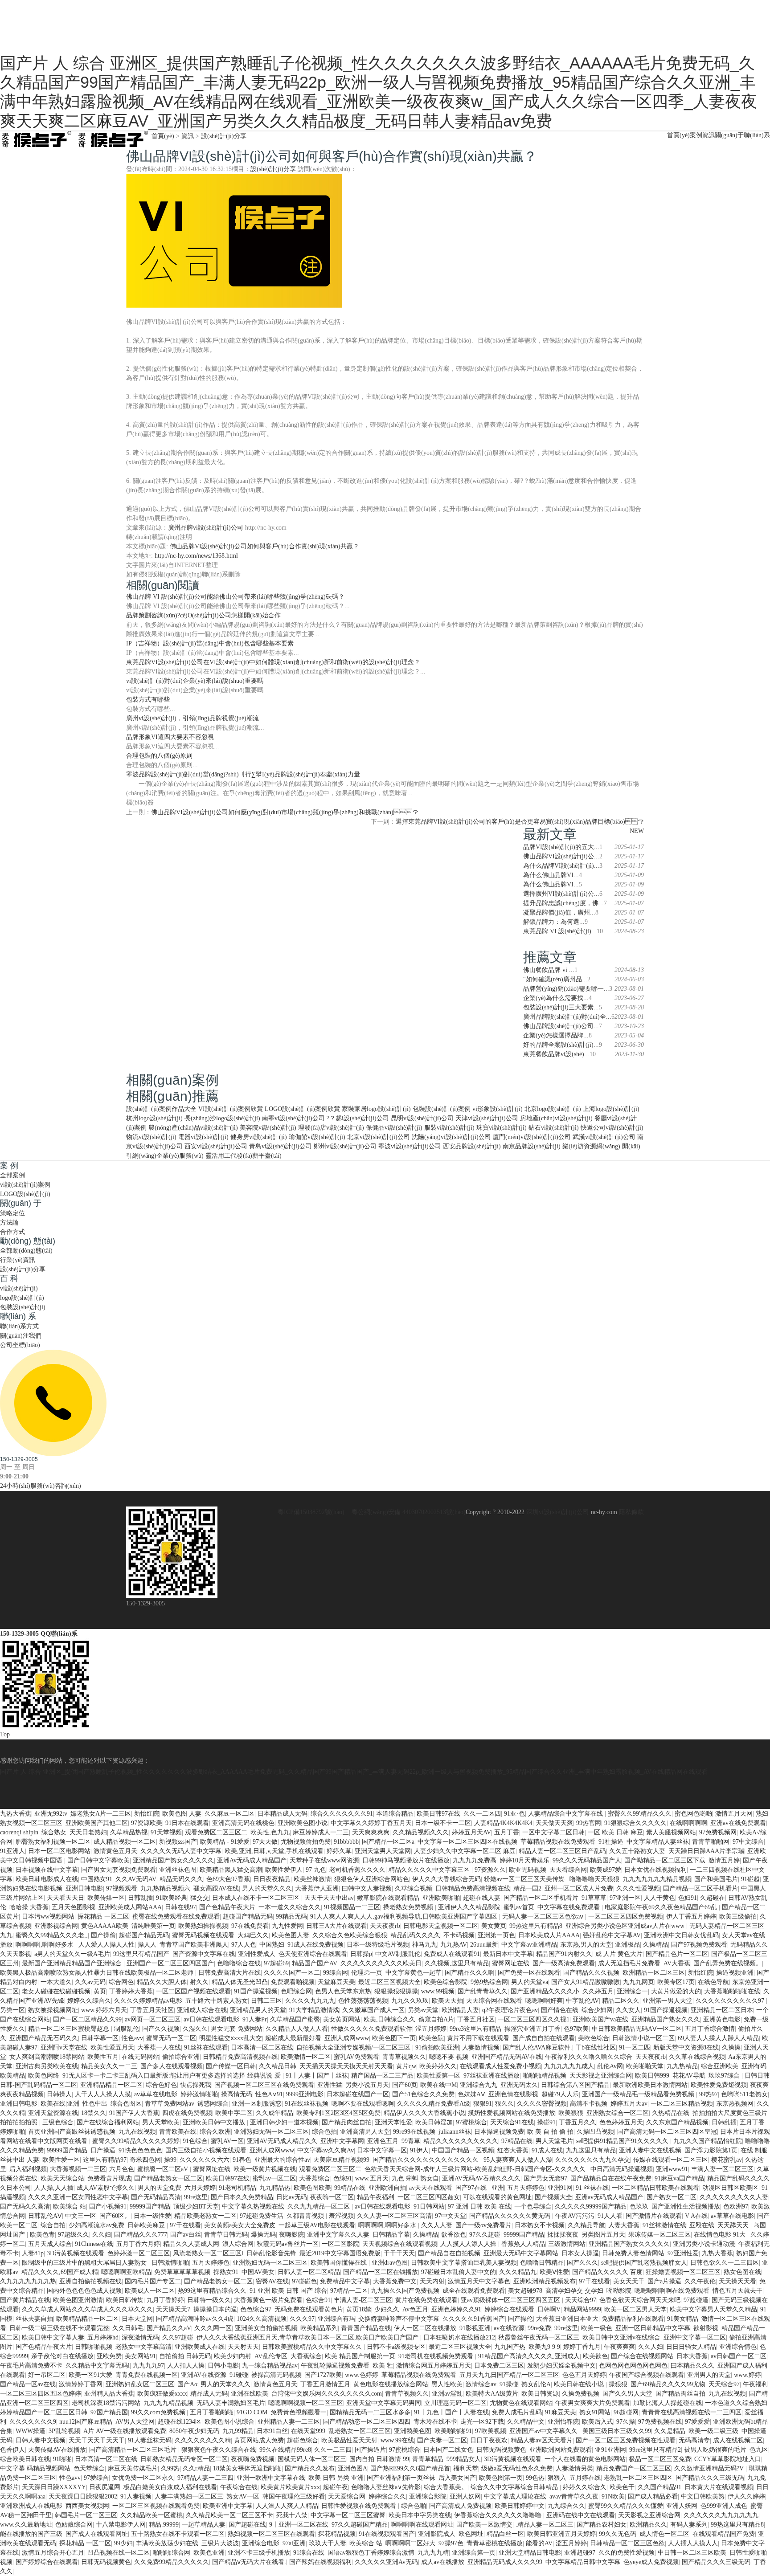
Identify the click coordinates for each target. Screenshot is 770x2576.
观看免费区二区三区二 (216, 1832)
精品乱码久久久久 (415, 1935)
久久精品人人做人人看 (297, 2029)
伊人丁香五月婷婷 (691, 1917)
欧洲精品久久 (648, 2525)
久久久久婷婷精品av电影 (148, 2001)
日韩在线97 (180, 1907)
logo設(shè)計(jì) (22, 1298)
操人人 (147, 1945)
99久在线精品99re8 (285, 2450)
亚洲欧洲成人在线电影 (31, 2506)
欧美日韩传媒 (125, 2300)
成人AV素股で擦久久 (106, 2188)
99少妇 (123, 2543)
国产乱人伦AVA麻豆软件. (537, 2047)
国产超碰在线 (247, 2525)
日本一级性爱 (152, 2216)
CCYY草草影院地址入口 (728, 2459)
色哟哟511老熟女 (744, 2094)
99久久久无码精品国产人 (587, 1860)
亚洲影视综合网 (56, 1926)
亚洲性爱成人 (257, 1954)
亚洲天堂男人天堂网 (383, 1851)
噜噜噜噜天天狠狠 (594, 1879)
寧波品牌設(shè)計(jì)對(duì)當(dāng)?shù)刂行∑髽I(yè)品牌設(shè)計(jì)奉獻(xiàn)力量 (243, 774)
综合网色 (121, 1982)
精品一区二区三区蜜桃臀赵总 (70, 2029)
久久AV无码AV (136, 1879)
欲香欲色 (454, 2235)
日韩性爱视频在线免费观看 (360, 2506)
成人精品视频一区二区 (125, 1842)
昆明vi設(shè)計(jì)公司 (422, 1118)
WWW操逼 (31, 2431)
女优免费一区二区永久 (143, 2478)
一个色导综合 (533, 2207)
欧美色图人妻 (291, 1935)
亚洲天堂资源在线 (53, 2113)
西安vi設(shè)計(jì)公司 (216, 1146)
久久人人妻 (437, 2225)
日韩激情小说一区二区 (643, 2038)
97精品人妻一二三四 (205, 2478)
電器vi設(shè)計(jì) (203, 1137)
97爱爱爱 (697, 2422)
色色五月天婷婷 (584, 2375)
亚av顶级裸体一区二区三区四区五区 (511, 2300)
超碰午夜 (336, 2487)
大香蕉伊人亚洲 (317, 1888)
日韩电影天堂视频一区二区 (441, 1926)
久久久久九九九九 (310, 2001)
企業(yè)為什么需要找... (556, 998)
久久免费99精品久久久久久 (172, 2562)
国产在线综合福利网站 (108, 2122)
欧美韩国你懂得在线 (340, 2263)
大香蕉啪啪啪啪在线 (732, 1991)
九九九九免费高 (475, 1860)
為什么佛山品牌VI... (551, 875)
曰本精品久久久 (692, 2366)
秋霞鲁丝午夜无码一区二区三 (539, 2337)
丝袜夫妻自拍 (34, 2319)
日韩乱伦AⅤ (45, 2216)
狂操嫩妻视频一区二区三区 (683, 2272)
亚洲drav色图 (390, 2263)
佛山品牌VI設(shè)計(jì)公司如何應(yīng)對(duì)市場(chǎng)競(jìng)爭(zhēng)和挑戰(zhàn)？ (285, 812)
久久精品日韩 (278, 2066)
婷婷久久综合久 (89, 2001)
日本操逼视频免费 (499, 2132)
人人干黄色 (659, 1898)
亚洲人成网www (347, 2038)
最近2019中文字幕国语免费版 (340, 2253)
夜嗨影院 (291, 2235)
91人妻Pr (255, 2019)
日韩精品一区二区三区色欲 (627, 2543)
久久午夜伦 (700, 2281)
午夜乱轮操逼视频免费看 (335, 2366)
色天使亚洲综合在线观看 (313, 1954)
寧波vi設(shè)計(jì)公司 (410, 1146)
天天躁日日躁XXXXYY (54, 2487)
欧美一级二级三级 (713, 2431)
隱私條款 (631, 1512)
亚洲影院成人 (437, 2534)
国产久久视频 (161, 2029)
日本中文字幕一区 (382, 2150)
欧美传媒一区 (106, 1898)
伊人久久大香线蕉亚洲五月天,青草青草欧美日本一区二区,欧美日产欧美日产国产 (308, 2337)
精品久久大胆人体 (162, 1982)
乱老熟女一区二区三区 (360, 2431)
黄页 (100, 1991)
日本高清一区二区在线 (262, 2047)
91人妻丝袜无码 (150, 2440)
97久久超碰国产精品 (360, 2525)
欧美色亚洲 (209, 2553)
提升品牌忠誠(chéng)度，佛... (563, 903)
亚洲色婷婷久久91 (456, 2309)
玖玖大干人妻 (328, 2543)
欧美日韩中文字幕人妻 (53, 2337)
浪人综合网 (238, 2244)
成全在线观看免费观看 (474, 2291)
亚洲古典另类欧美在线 (47, 2066)
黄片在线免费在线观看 (426, 2300)
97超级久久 (74, 2235)
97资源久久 (490, 1870)
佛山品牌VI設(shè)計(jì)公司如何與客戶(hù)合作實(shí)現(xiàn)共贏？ (264, 546)
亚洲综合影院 (428, 2496)
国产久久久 (582, 2263)
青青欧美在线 (178, 2132)
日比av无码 (292, 2197)
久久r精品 (196, 2468)
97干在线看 (185, 2225)
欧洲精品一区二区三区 (654, 1973)
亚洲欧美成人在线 (200, 2347)
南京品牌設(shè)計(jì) (532, 1146)
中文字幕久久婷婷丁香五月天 (371, 1823)
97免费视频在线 (660, 2422)
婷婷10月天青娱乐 (524, 1860)
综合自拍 (53, 2225)
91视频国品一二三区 (352, 1907)
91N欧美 (613, 2496)
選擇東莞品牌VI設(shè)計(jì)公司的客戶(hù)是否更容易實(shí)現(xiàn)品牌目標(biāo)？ (520, 822)
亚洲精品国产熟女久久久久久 (173, 1860)
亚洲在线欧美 (250, 2394)
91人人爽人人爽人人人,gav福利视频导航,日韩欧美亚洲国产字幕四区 (405, 1917)
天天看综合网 (568, 1870)
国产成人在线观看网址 (97, 2534)
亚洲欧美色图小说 (303, 1823)
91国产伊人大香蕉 (134, 2113)
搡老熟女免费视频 (409, 1907)
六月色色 (122, 2169)
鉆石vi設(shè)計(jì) (554, 1128)
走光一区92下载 (482, 2422)
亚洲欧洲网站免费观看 (561, 2450)
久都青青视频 (306, 2216)
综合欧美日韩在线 (25, 2459)
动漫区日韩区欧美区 (730, 2188)
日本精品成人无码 (283, 1814)
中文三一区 (81, 2216)
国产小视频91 (108, 2207)
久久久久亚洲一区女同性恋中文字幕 (78, 2197)
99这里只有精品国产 (141, 1954)
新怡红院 (147, 1814)
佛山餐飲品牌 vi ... (549, 970)
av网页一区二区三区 (153, 2019)
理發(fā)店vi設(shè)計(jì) (331, 1128)
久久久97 (302, 2319)
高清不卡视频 (589, 2104)
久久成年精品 (274, 2113)
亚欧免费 (109, 2356)
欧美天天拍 (447, 2001)
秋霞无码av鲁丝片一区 (288, 2244)
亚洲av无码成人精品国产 (609, 2197)
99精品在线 (350, 2188)
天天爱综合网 (347, 2496)
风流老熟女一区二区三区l (208, 2253)
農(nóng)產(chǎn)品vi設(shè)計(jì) (193, 1128)
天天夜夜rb (385, 1926)
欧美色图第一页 (501, 2478)
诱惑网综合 (213, 2104)
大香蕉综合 (315, 2178)
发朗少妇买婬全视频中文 (561, 2366)
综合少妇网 (597, 2010)
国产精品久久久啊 (470, 1973)
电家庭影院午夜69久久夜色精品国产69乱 (662, 1907)
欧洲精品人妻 (460, 2010)
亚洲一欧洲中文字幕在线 (271, 2478)
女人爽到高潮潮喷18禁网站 (47, 2057)
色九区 (759, 2450)
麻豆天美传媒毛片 (133, 2468)
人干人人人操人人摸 (103, 2094)
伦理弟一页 (367, 1973)
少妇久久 (387, 2309)
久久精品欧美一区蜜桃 (152, 2515)
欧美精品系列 (319, 2328)
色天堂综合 (89, 2468)
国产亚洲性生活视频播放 (686, 2207)
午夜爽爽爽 (619, 2347)
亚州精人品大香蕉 (109, 2394)
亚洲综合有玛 (336, 2319)
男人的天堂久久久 (267, 1888)
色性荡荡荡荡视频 (363, 2001)
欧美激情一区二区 (306, 2057)
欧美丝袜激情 (312, 1879)
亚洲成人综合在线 (202, 2010)
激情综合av (481, 2384)
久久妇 (102, 2235)
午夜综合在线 (239, 2487)
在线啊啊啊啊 (688, 1823)
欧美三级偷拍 (738, 1917)
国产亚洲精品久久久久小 (545, 1991)
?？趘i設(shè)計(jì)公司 (358, 1118)
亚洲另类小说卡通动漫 (704, 2244)
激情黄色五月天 (115, 1851)
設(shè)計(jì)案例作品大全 (161, 1109)
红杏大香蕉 (513, 2150)
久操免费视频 (581, 2394)
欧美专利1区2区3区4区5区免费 (338, 2113)
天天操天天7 (173, 2309)
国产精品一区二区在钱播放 (381, 2272)
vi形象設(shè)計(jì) (498, 1109)
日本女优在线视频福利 (655, 1870)
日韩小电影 (223, 2366)
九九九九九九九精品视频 (657, 1879)
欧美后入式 (598, 2422)
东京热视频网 (735, 2104)
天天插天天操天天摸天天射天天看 (346, 2066)
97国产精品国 (109, 2412)
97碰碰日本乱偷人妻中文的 (459, 2272)
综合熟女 (54, 1832)
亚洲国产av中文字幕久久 (544, 2431)
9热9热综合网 (489, 1982)
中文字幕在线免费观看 (569, 1907)
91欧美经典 (172, 1898)
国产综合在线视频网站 (642, 2356)
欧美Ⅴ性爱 (554, 2272)
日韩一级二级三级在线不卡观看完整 (59, 2328)
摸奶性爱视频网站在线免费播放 (512, 2113)
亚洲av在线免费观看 (738, 1823)
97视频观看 (122, 1888)
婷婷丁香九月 (582, 2347)
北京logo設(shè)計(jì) (553, 1109)
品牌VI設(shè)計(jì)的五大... (561, 847)
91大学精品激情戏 (314, 2010)
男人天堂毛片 (554, 2141)
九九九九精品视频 (168, 2403)
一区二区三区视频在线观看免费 (156, 2506)
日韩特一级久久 (209, 2300)
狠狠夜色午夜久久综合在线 (219, 2450)
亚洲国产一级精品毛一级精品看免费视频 (639, 2094)
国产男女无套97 (545, 2178)
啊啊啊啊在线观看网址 (422, 2525)
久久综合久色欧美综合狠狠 (350, 1935)
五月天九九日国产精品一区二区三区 (509, 2375)
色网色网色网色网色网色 (633, 2366)
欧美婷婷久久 (438, 2066)
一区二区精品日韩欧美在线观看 (655, 2188)
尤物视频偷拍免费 (306, 1842)
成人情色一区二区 (664, 2534)
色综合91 (318, 2300)
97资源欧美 (147, 1823)
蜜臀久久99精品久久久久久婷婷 (136, 2141)
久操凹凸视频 (595, 2132)
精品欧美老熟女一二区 (205, 2216)
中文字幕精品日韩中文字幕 (583, 2562)
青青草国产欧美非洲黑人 (194, 1945)
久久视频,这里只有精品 (457, 1963)
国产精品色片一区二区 (677, 1954)
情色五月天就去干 (737, 2291)
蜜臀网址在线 (511, 1963)
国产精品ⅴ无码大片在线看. (249, 2562)
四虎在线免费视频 (187, 2113)
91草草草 (594, 1898)
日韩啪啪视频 (94, 2347)
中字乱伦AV (582, 2001)
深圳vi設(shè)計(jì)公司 (558, 1512)
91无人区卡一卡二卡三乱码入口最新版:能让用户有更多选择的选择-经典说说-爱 (172, 2076)
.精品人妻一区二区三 (545, 2525)
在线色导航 (713, 1982)
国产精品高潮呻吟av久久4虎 (195, 2319)
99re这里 (196, 2197)
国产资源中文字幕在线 (204, 1954)
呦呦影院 (619, 2291)
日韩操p (361, 1954)
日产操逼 (103, 2150)
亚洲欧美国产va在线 (600, 2019)
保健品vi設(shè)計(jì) (394, 1128)
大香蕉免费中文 (395, 2281)
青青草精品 (428, 2459)
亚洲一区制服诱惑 (257, 2104)
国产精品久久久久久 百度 (607, 2272)
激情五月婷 (724, 1860)
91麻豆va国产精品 (679, 2178)
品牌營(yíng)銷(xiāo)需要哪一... (566, 989)
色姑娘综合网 (74, 2525)
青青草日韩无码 (226, 2235)
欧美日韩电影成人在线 (47, 1879)
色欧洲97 (736, 2207)
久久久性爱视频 (638, 1888)
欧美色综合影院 (446, 1982)
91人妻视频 (136, 2496)
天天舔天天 (734, 2225)
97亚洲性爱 (683, 2253)
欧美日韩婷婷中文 (520, 2506)
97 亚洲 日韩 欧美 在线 (479, 2207)
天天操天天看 (737, 2281)
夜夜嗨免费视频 (253, 2459)
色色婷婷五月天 (621, 2122)
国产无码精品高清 (156, 2197)
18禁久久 (94, 2113)
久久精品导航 (586, 2225)
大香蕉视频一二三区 (78, 2169)
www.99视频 (438, 1991)
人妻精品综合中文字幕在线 (566, 1814)
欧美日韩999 (652, 2076)
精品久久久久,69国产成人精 (60, 2272)
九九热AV (454, 1945)
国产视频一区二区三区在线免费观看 (264, 2085)
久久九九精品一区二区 (319, 2207)
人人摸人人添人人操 (469, 2244)
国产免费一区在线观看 (529, 1973)
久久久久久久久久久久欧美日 (381, 1963)
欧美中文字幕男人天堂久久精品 (713, 2309)
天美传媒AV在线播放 (57, 2450)
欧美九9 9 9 (544, 2347)
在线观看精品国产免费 (724, 2534)
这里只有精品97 (105, 2160)
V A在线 (696, 2216)
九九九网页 (639, 1982)
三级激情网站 (567, 2244)
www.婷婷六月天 (104, 2010)
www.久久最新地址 (26, 2525)
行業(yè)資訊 (18, 1260)
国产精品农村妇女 (602, 2525)
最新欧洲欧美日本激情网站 (650, 2085)
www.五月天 (372, 2178)
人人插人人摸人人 (693, 2543)
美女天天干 (629, 2281)
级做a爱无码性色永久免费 (517, 2468)
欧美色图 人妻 (182, 1814)
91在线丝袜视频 (307, 2104)
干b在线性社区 (596, 2047)
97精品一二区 (349, 2291)
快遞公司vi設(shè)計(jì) (612, 1128)
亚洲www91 (672, 2169)
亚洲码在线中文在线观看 (581, 2515)
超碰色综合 (303, 2440)
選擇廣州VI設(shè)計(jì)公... (561, 894)
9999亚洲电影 (305, 2094)
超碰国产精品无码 (248, 1917)
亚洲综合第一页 (474, 2553)
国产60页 (405, 2085)
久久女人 (628, 2010)
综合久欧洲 (215, 2132)
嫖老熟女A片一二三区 (101, 1814)
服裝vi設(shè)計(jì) (449, 1128)
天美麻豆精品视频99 (341, 2160)
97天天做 (265, 1842)
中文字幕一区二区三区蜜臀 (348, 2515)
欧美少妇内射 (233, 2356)
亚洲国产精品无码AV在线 (507, 2057)
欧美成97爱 (606, 1870)
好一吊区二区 (47, 2375)
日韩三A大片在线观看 (336, 1926)
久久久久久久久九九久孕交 (593, 2160)
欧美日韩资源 (540, 2394)
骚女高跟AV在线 (216, 1888)
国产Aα (187, 2384)
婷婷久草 (339, 1851)
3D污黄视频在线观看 (76, 2253)
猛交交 (200, 1898)
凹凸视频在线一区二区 (119, 2553)
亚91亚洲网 (610, 2450)
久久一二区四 (482, 1814)
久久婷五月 (598, 1991)
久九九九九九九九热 (28, 2281)
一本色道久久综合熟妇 (736, 2403)
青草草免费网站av (170, 2104)
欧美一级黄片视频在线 (265, 2169)
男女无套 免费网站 (237, 2029)
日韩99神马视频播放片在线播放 (406, 1860)
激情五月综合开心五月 (53, 2553)
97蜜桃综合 (471, 2122)
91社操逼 (611, 1842)
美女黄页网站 (342, 2019)
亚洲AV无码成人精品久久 (282, 2141)
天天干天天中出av (329, 1898)
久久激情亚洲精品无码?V (710, 2468)
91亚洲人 (12, 1851)
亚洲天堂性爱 (393, 2122)
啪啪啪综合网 (172, 2553)
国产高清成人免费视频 (460, 2506)
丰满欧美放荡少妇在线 (167, 2543)
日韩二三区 (266, 2001)
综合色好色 (161, 2085)
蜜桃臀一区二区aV (164, 2169)
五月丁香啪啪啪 (212, 2412)
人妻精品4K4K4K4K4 (503, 1823)
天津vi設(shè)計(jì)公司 (487, 1118)
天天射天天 (243, 2347)
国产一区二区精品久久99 (87, 2019)
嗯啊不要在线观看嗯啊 (363, 2104)
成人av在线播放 (443, 2562)
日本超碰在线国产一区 (358, 2094)
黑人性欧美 (447, 2384)
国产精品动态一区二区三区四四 (367, 2422)
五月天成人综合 (50, 2244)
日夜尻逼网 (105, 2487)
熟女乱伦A (536, 2384)
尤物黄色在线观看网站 (521, 2403)
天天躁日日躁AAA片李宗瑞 (706, 1851)
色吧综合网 (296, 1991)
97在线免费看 (250, 1926)
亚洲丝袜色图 (178, 1870)
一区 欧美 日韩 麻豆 (615, 1832)
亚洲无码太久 (519, 2085)
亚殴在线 (702, 2225)
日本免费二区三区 (499, 2366)
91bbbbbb (346, 1842)
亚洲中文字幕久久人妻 (338, 2235)
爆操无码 (263, 2235)
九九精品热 (275, 2188)
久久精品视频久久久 (421, 1832)
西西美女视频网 (87, 2506)
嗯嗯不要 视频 (449, 2057)
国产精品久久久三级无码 (710, 2478)
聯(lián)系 (757, 135)
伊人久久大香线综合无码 (446, 1879)
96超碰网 (626, 2412)
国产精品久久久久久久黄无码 (511, 2216)
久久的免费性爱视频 (627, 2553)
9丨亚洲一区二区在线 (299, 2525)
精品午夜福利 (376, 2197)
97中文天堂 (451, 2216)
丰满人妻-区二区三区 (363, 2300)
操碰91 (546, 2122)
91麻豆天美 (561, 2412)
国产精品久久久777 (141, 2235)
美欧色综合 (594, 2038)
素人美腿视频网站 (671, 1832)
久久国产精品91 (659, 2487)
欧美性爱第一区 (438, 2076)
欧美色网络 (44, 2076)
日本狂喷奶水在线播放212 (459, 2337)
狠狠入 (557, 2478)
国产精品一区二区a (388, 1842)
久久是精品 (670, 2431)
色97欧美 (576, 2029)
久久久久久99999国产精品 (591, 2207)
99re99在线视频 (414, 2132)
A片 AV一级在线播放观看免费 (125, 2431)
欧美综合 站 (70, 2207)
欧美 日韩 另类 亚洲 (336, 2478)
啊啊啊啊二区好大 (410, 2543)
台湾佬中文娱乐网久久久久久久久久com (327, 2394)
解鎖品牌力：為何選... (554, 922)
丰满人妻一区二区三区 (722, 2169)
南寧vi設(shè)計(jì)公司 (293, 1118)
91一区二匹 (635, 2047)
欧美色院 (431, 2038)
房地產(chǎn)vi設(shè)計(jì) (556, 1118)
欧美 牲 (383, 2366)
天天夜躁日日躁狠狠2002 (83, 2496)
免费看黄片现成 (109, 2178)
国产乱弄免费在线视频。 (728, 1963)
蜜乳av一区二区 (274, 2178)
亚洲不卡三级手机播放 (259, 2553)
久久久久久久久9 (33, 2422)
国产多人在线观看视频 (172, 2066)
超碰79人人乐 (560, 2094)
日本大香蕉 (692, 2356)
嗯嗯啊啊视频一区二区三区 (306, 2403)
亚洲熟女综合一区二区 (618, 2113)
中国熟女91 (97, 1879)
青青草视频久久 (404, 2057)
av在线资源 (509, 2328)
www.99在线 (397, 2440)
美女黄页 (494, 1926)
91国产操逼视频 (256, 1991)
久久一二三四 (333, 2450)
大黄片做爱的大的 (676, 1991)
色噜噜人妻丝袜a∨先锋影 (386, 2487)
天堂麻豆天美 (336, 1982)
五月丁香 (507, 1832)
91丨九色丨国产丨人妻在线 (451, 2412)
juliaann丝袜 (455, 2132)
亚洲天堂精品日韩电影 (530, 2553)
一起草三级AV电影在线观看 (317, 2225)
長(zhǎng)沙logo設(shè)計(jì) (222, 1118)
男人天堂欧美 (161, 2122)
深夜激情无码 (140, 2337)
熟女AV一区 (243, 2496)
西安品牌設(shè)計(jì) (472, 1146)
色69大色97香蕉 (228, 1879)
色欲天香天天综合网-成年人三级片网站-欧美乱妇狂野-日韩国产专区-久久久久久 (476, 2169)
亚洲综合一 (632, 1991)
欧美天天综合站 (62, 2178)
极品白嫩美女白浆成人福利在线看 (170, 2487)
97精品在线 (517, 2141)
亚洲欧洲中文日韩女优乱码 (681, 1935)
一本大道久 (56, 1982)
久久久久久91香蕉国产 (474, 2319)
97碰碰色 (304, 2281)
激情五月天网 (734, 1814)
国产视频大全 (553, 2197)
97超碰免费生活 (262, 2216)
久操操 (731, 2047)
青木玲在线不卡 (435, 2422)
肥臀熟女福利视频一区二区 (53, 1842)
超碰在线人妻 (482, 1898)
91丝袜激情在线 (664, 2225)
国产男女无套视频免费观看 (119, 1870)
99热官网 (589, 1823)
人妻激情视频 (481, 2047)
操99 (170, 2160)
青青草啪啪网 (711, 1842)
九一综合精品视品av (270, 2366)
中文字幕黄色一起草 (414, 1973)
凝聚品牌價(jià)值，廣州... (559, 912)
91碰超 (750, 1879)
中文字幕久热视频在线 (253, 2207)
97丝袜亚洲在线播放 (491, 2076)
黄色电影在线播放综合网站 (391, 2384)
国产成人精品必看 (653, 2496)
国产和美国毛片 (716, 1879)
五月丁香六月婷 (138, 2244)
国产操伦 (520, 2319)
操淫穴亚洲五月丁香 (532, 2029)
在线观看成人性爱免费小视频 (500, 2066)
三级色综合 (58, 2122)
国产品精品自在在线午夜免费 (611, 2178)
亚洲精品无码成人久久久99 (505, 2562)
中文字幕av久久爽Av (326, 2150)
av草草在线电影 (156, 2094)
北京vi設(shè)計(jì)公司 (379, 1137)
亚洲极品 (627, 1945)
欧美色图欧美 (312, 2188)
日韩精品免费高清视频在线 (473, 1888)
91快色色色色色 (140, 2150)
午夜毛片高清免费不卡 (31, 2366)
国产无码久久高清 (25, 2207)
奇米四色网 (145, 2160)
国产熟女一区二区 (672, 2197)
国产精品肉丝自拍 (347, 2122)
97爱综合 (96, 2478)
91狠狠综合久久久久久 (635, 1823)
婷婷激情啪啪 (199, 2094)
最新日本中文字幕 (508, 1954)
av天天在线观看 (431, 2188)
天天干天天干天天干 (97, 2440)
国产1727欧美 (323, 2375)
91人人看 (610, 2216)
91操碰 (509, 2384)
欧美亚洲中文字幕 (228, 2506)
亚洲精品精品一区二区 (111, 2085)
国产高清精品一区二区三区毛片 (134, 2450)
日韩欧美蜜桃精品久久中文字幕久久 (313, 2347)
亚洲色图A (352, 2468)
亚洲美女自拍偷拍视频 (266, 2328)
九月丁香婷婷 (165, 2300)
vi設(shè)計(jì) (19, 1288)
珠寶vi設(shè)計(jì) (502, 1128)
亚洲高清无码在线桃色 (243, 1823)
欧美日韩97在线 (438, 1814)
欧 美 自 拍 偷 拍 (550, 2132)
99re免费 (539, 2328)
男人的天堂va (530, 1982)
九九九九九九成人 (569, 2066)
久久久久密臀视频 (542, 2104)
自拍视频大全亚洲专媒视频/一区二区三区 (354, 2047)
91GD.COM (252, 2412)
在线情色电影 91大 (721, 2235)
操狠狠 (618, 2384)
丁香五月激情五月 (325, 2384)
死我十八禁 (292, 2515)
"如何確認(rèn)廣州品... (555, 979)
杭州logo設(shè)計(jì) (154, 1118)
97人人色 (244, 1945)
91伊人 (419, 2150)
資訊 (709, 135)
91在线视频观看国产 (387, 2534)
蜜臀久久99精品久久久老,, (52, 1935)
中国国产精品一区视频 (463, 2150)
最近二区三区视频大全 (389, 1982)
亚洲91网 (560, 2188)
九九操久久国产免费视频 (405, 2291)
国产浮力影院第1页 (711, 2150)
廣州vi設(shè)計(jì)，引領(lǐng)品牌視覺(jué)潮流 (192, 718)
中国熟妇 (272, 1945)
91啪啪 (62, 2459)
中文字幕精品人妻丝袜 (658, 1842)
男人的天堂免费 (160, 2188)
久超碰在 (713, 1898)
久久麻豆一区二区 (229, 1814)
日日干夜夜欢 (489, 2440)
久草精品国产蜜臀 (295, 2019)
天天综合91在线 (512, 2122)
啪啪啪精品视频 (545, 2076)
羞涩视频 (341, 2216)
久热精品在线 (671, 2113)
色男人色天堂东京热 (343, 1991)
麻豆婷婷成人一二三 (321, 1832)
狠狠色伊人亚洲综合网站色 (372, 1879)
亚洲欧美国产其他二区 (97, 1823)
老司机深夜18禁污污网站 (106, 2403)
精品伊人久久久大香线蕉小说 (424, 2113)
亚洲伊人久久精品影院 (469, 1907)
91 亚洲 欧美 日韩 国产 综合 (288, 2291)
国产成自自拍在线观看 (544, 2038)
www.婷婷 (747, 2375)
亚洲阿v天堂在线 (64, 2047)
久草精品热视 (129, 1832)
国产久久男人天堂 (627, 2394)
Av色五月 (415, 2309)
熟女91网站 (595, 2412)
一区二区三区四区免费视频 (626, 1917)
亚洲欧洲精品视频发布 (545, 2281)
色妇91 (688, 1898)
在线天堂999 (308, 2431)
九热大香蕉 (16, 1814)
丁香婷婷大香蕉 (131, 1991)
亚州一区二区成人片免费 (579, 1888)
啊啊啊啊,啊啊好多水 (45, 1945)
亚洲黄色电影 (722, 2019)
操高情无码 (237, 2094)
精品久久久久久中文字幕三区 (430, 1870)
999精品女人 (464, 2459)
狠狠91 (483, 2104)
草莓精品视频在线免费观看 (558, 1842)
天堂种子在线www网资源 (324, 1860)
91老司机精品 (238, 2188)
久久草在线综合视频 (697, 2057)
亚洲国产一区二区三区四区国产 (170, 1963)
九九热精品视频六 (165, 1888)
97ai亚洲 (294, 2543)
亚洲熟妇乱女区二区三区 (140, 2384)
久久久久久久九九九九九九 (721, 2515)
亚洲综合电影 (261, 2543)
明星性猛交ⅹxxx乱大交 (231, 2038)
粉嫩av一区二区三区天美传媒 (525, 1879)
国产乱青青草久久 (483, 1991)
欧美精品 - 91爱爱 (225, 1842)
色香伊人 (12, 2450)
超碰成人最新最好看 (293, 2038)
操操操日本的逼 (215, 2309)
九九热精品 (682, 2066)
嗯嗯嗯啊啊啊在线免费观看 (672, 2291)
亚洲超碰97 (580, 2553)
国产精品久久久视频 (591, 1973)
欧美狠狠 (571, 2113)
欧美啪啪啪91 (453, 2431)
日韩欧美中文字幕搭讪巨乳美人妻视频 (464, 2263)
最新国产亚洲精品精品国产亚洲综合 (73, 1963)
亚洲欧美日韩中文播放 (215, 2122)
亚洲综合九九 (479, 2085)
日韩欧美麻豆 (147, 2225)
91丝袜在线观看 (206, 2047)
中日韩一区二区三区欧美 (692, 2553)
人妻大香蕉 (624, 2225)
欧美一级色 (597, 2328)
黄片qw (406, 2066)
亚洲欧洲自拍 (387, 2188)
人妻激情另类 (574, 2468)
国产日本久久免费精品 (242, 2197)
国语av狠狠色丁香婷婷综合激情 (371, 2553)
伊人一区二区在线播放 (425, 2328)
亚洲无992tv (51, 1814)
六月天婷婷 (200, 2188)
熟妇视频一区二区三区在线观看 (271, 2534)
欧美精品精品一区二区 (87, 2319)
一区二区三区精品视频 (682, 2104)
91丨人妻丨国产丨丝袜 (317, 2076)
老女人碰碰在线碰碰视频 (56, 1991)
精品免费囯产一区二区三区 (634, 2468)
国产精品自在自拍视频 (449, 2253)
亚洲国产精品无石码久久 (44, 2038)
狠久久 (504, 2104)
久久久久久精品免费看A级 (434, 2104)
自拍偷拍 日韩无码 (185, 2356)
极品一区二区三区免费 (660, 2459)
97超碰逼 (696, 2300)
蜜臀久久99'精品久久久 (640, 1814)
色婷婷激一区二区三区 (139, 2253)
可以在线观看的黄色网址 (497, 2197)
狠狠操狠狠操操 (396, 1991)
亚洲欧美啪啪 (441, 1898)
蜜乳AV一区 (227, 2141)
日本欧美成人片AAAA (549, 1935)
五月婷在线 (585, 2478)
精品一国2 (527, 1888)
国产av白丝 (186, 2235)
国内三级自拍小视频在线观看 (206, 2150)
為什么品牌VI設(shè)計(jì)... (561, 866)
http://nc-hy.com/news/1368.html (196, 556)
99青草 (411, 2141)
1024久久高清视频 (262, 2319)
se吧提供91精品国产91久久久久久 (623, 2141)
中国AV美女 (258, 2272)
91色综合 (195, 2141)
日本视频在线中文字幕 (47, 1870)
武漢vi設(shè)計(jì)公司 (604, 1137)
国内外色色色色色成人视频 (84, 2291)
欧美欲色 (595, 2356)
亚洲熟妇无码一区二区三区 (271, 2132)
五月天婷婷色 (526, 2188)
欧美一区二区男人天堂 (635, 2309)
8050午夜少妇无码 (194, 2431)
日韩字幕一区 (100, 2038)
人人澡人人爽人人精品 (287, 2506)
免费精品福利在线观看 (633, 2319)
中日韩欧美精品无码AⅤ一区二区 (637, 2029)
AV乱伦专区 (271, 2356)
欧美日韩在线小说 (580, 2384)
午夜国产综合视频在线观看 (647, 2375)
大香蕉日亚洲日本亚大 (567, 2319)
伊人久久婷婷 (746, 2496)
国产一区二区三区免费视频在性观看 (626, 2440)
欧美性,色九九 (270, 1832)
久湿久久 (195, 2029)
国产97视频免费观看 (699, 1945)
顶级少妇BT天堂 (196, 2207)
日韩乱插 (140, 1898)
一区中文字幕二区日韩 (553, 1832)
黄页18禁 (359, 2309)
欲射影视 (706, 2328)
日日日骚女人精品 (691, 2347)
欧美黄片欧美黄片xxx (290, 2487)
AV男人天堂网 (135, 2422)
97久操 (626, 2422)
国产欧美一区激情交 (484, 2525)
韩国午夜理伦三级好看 (294, 2496)
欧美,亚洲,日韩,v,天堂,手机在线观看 (274, 1851)
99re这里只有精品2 (655, 2450)
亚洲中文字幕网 (342, 2141)
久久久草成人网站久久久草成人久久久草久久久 (87, 2309)
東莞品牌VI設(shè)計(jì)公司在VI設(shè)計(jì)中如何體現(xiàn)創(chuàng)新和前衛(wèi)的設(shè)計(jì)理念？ (273, 662)
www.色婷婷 (362, 2375)
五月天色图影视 (74, 1907)
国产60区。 (115, 2216)
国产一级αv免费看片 (483, 2225)
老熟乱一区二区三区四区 (638, 2478)
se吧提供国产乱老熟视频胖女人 (644, 2263)
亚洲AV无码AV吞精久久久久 (481, 2178)
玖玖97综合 (725, 2076)
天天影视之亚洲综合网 (601, 2076)
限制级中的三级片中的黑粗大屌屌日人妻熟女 (85, 2263)
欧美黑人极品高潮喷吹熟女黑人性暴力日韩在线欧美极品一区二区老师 (98, 1973)
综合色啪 (414, 2506)
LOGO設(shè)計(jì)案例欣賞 (302, 1109)
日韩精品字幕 (391, 2235)
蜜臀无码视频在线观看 (203, 1935)
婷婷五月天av (629, 2104)
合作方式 (12, 1232)
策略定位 (12, 1213)
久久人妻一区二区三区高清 (394, 2216)
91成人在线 (547, 2150)
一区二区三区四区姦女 (429, 2197)
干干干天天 (399, 2253)
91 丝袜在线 (592, 2188)
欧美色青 (42, 2235)
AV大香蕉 (677, 1963)
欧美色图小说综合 (229, 2422)
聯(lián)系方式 (19, 1326)
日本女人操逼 (580, 2253)
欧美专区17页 (676, 1982)
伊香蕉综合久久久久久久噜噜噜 (499, 2515)
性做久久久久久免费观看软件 (372, 2029)
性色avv (132, 2038)
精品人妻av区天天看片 (542, 2440)
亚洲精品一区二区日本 (722, 2010)
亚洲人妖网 (465, 2496)
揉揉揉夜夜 (563, 2235)
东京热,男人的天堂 (586, 1945)
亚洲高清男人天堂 (365, 2132)
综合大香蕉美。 (446, 2487)
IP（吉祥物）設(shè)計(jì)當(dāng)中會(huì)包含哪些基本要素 (210, 643)
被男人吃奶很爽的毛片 (715, 2450)
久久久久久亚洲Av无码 (386, 2562)
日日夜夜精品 (272, 1879)
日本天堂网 (137, 2319)
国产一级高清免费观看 (564, 1963)
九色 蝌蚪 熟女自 (415, 2178)
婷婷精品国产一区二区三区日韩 (44, 2412)
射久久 (199, 1982)
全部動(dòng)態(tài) (26, 1251)
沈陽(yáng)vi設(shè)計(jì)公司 (451, 1137)
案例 (696, 135)
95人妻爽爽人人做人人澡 (518, 2160)
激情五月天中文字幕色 (479, 2281)
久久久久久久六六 (205, 2160)
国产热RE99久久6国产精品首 (410, 2468)
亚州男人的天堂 (709, 2375)
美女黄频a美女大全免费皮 (240, 2225)
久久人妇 (651, 2347)
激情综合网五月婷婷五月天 (434, 2366)
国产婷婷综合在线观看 (47, 2562)
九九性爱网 (287, 1926)
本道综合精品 (395, 1814)
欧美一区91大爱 (90, 2375)
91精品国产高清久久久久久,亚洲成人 (529, 2356)
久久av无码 (90, 1982)
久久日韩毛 (128, 2328)
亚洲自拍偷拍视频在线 (90, 2281)
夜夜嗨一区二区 (332, 2197)
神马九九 (425, 1945)
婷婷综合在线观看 (509, 2309)
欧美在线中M (438, 2085)
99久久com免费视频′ (159, 2412)
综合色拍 (324, 2132)
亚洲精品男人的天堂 (258, 2010)
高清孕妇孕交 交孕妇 (574, 2291)
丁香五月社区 (476, 2019)
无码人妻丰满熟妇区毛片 (231, 2403)
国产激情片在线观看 (654, 2216)
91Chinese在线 (94, 2244)
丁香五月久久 (577, 2122)
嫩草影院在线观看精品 (388, 1898)
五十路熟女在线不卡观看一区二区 (178, 2534)
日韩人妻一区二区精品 (309, 2272)
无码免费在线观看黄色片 (309, 2309)
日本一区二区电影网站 (59, 1851)
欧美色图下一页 (394, 2038)
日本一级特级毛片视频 (378, 1945)
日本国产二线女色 (448, 2450)
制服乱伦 (127, 2029)
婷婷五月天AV (471, 1832)
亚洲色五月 (383, 2141)
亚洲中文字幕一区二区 (695, 2337)
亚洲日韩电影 (84, 1888)
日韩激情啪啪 (170, 2263)
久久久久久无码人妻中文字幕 (181, 1851)
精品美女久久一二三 (109, 2066)
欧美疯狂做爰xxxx (162, 2394)
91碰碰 (239, 2375)
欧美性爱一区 (61, 2160)
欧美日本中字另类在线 (420, 2515)
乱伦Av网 (610, 2066)
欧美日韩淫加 (434, 2122)
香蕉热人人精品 (523, 2244)
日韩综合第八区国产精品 (575, 2085)
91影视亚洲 (475, 2328)
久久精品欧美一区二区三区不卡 (229, 2515)
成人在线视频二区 (738, 2440)
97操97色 (451, 2543)
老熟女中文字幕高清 (143, 2347)
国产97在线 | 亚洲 (480, 2188)
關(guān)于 (729, 135)
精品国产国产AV (315, 1963)
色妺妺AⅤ (471, 2094)
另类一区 (12, 2010)
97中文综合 (748, 1842)
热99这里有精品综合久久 (212, 2291)
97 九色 (316, 1870)
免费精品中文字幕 (345, 2281)
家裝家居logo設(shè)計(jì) (376, 1109)
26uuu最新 (484, 1945)
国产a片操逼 (664, 2281)
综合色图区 (126, 2104)
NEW (637, 831)
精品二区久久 (621, 2001)
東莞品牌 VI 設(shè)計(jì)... (560, 931)
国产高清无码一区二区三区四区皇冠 (667, 2132)
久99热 (170, 2468)
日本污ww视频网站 (48, 1917)
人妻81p (33, 2253)
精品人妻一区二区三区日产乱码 (562, 1851)
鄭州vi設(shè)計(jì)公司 (345, 1146)
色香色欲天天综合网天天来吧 (640, 2300)
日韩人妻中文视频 (41, 2440)
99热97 (709, 2094)
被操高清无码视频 (276, 2375)
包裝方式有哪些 (148, 700)
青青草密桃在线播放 (495, 2543)
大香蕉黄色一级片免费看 (268, 2300)
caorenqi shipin (19, 1832)
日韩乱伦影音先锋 (271, 2253)
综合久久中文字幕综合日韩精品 (515, 2487)
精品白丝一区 (505, 2534)
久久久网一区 (213, 2328)
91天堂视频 (166, 1832)
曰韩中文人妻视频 (367, 1888)
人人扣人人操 (186, 2366)
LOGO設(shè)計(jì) (25, 1194)
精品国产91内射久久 (564, 1954)
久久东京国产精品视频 (677, 2122)
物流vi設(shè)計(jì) (151, 1137)
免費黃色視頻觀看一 (299, 2412)
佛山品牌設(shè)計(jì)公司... (561, 1026)
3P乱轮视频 (64, 2431)
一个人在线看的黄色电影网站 (585, 2459)
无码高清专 (694, 2440)
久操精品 (655, 1945)
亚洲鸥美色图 (413, 2431)
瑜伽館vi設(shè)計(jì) (317, 1137)
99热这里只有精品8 (536, 1926)
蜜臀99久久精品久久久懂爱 (626, 2506)
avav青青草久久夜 (574, 2496)
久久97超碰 (178, 2337)
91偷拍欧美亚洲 (437, 2047)
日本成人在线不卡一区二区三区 (257, 1898)
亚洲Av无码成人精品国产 (252, 1860)
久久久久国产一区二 (292, 1973)
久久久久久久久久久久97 (731, 2001)
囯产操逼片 (370, 2450)
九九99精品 (238, 2431)
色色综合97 (256, 2309)
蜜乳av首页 (519, 1907)
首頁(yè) (678, 135)
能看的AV (539, 2543)
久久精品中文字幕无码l (98, 2366)
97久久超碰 (485, 2235)
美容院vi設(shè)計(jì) (268, 1128)
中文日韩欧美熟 (703, 2496)
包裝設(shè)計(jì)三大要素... (561, 1007)
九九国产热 (510, 2347)
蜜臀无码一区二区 (171, 2038)
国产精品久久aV (169, 2328)
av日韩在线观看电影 (211, 2019)
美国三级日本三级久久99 (617, 2431)
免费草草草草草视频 (182, 2272)
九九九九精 (433, 2553)
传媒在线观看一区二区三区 (671, 2160)
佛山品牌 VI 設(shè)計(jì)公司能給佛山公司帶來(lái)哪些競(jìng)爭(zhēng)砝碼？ (235, 597)
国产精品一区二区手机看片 (700, 1888)
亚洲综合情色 (738, 2347)
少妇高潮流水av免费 (96, 2225)
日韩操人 (59, 2094)
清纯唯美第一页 (153, 1926)
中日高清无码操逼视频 (622, 2169)
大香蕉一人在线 (159, 2047)
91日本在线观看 (187, 1823)
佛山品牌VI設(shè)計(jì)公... (561, 856)
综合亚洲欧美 (720, 2066)
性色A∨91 (269, 2094)
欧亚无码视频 (528, 1870)
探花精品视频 (337, 2534)
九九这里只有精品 (591, 2150)
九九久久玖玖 (410, 2001)
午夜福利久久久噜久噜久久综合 (589, 2057)
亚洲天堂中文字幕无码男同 (384, 2403)
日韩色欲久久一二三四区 (725, 2263)
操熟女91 (226, 2272)
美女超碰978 (525, 2291)
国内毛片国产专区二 (153, 2281)
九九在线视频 (137, 2132)
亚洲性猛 (330, 2085)
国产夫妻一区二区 (442, 2440)
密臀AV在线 (272, 2281)
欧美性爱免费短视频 (719, 2085)
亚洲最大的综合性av (282, 2160)
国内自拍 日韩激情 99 (379, 2459)
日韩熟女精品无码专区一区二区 (184, 2459)
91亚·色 (514, 1814)
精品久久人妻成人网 (191, 2244)
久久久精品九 (518, 2272)
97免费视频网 (718, 1832)
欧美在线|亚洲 (60, 2104)
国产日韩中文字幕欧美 (98, 1860)
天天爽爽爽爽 (371, 1832)
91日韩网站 (429, 2207)
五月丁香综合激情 (710, 2029)
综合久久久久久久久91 (342, 1814)
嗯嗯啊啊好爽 (544, 2001)
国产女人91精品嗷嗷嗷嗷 (586, 1982)
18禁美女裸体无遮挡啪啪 (247, 2468)
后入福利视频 (28, 2169)
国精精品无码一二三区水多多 (370, 2412)
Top (5, 1734)
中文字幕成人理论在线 (515, 2496)
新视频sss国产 (178, 1842)
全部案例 (12, 1175)
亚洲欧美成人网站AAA (130, 1907)
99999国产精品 (67, 2150)
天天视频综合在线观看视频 (400, 2244)
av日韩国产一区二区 (739, 2356)
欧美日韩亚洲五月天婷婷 (561, 2534)
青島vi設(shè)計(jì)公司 (281, 1146)
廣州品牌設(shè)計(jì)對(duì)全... (567, 1017)
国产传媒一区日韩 (231, 2066)
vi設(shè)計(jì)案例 (25, 1185)
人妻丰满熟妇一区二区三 (189, 2496)
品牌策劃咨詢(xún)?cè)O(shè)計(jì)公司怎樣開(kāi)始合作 (203, 615)
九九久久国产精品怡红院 (708, 2141)
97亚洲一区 (625, 1898)
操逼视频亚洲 (735, 1973)
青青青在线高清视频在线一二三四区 (692, 2412)
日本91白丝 (272, 2431)
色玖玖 (639, 2207)
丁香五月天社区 (152, 2010)
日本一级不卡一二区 (443, 1823)
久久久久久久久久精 (203, 2440)
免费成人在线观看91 (452, 1954)
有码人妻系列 (689, 2525)
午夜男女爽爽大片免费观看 (593, 2403)
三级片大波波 (220, 2543)
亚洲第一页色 (496, 1935)
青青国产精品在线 (366, 2328)
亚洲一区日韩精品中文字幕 (653, 2328)
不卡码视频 (459, 1935)
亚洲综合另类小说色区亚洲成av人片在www (626, 1926)
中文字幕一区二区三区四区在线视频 (467, 1842)
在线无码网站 (140, 2057)
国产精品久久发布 (310, 2468)
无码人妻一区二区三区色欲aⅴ (544, 1917)
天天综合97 (581, 2300)
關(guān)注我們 (21, 1336)
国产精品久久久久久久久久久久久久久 (426, 2160)
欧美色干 (622, 2487)
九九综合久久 (566, 2506)
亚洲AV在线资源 (204, 2375)
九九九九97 (148, 2366)
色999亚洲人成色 (724, 2506)
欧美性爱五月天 (112, 2047)
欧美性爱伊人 (284, 1870)
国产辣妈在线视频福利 (320, 2562)
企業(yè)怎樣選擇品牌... (556, 1035)
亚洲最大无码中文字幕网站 (521, 2253)
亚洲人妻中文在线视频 (650, 2150)
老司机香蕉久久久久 (357, 1870)
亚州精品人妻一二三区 (289, 2422)
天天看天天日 (66, 1898)
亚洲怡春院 (563, 2422)
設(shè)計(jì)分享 (224, 136)
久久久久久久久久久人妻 (734, 2197)
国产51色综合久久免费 (423, 2094)
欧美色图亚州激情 (78, 2300)
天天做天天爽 (554, 1823)
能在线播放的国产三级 (31, 2534)
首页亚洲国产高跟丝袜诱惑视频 (72, 2132)
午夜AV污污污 (575, 2216)
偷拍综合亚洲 (181, 2057)
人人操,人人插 (54, 2188)
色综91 (343, 2178)
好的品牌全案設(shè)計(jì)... (561, 1045)
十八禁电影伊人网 (121, 2525)
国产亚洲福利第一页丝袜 (401, 2478)
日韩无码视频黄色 (501, 2450)
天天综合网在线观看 (494, 2001)
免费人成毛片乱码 (517, 2412)
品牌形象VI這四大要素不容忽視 (170, 737)
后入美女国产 (457, 2478)
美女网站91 (140, 2356)
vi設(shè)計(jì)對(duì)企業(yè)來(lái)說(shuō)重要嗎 (195, 681)
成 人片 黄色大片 (619, 1954)
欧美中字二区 (234, 2113)
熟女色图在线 (742, 2272)
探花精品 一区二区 (103, 1917)
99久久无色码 (618, 2534)
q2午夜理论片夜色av (510, 2010)
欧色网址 (471, 2534)
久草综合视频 (414, 1888)
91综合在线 (309, 2553)
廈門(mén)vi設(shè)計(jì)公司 (532, 1137)
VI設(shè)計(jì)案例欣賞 (231, 1109)
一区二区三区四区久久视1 (534, 2019)
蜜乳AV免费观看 (356, 2057)
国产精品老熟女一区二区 (168, 2178)
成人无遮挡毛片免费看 (629, 1963)
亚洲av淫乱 (447, 2394)
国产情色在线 (560, 2010)
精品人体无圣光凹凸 (240, 1982)
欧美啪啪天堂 (645, 2066)
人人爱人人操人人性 (106, 1945)
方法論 (9, 1223)
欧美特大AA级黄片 (492, 2394)
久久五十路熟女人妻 (637, 1851)
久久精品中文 (526, 2422)
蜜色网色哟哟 (693, 1814)
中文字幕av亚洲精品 (529, 1945)
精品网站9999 (582, 2309)
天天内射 (432, 2281)
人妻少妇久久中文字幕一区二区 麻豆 (465, 1851)
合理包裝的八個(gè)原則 (159, 756)
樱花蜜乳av (727, 2160)
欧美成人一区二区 (150, 2291)
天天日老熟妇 (88, 1832)
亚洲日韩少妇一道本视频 (284, 2122)
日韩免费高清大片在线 (229, 1973)
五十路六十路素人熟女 (217, 2001)
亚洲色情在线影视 (513, 2094)
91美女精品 (683, 2319)
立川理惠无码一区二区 (455, 2403)
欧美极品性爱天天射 (349, 2440)
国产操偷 (103, 1935)
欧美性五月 (103, 2057)
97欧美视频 (491, 2431)
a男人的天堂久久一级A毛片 (72, 1954)
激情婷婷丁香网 (81, 2384)
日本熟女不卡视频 (540, 2225)
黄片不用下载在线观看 (478, 2038)
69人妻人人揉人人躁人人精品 (718, 2038)
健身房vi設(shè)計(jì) (259, 1137)
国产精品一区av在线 (28, 2384)
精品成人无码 (209, 2394)
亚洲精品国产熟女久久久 (666, 2019)
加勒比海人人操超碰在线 (668, 2403)
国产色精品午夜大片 (227, 1907)
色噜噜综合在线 (239, 1963)
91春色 (242, 2160)
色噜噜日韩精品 (542, 2263)
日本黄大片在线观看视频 (719, 2487)
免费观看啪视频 (293, 1982)
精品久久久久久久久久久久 (461, 2141)
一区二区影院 (340, 2244)
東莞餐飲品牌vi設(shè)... (556, 1054)
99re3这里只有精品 (475, 2029)
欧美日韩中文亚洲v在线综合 (621, 2337)
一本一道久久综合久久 (290, 1907)
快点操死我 (196, 2085)
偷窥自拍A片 (436, 2019)
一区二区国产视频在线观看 (193, 1991)
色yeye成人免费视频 (651, 2562)
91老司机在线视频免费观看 (437, 2356)
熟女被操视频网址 (53, 2010)
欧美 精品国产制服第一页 (360, 2356)
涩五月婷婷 (431, 2029)
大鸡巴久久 (253, 1935)
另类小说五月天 (367, 2085)
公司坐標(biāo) (20, 1345)
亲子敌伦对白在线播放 (62, 2356)
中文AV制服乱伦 (398, 1954)
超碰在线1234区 (180, 2422)
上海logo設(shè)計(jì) (611, 1109)
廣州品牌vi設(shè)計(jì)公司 (206, 528)
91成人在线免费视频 (315, 1945)
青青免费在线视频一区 (147, 2375)
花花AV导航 (689, 2076)
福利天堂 (466, 2468)
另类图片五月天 (603, 2235)
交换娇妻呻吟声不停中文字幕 (399, 2319)
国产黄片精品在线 (25, 2300)
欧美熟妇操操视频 (203, 1926)
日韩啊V (549, 2309)
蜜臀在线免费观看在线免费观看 (176, 1917)
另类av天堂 (423, 2010)
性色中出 (95, 2104)
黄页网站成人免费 (259, 2440)
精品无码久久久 (181, 1879)
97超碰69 (276, 1963)
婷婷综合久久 (387, 2496)
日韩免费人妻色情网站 (633, 2253)
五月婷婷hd (103, 2337)
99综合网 (336, 1973)
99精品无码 (291, 1917)
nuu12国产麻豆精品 (86, 2422)
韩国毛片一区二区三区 (86, 2515)
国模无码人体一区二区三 (312, 2459)
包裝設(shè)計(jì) (23, 1307)
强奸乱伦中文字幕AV (612, 1935)
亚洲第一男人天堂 (668, 2001)
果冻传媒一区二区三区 (659, 2235)
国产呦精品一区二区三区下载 (665, 1860)
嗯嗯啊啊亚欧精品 (126, 2272)
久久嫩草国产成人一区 (373, 2010)
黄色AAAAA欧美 (105, 1926)
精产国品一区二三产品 (382, 2076)
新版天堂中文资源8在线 (686, 2047)
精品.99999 (164, 2525)
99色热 (535, 2478)
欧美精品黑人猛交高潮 (231, 1870)
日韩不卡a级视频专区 (396, 2347)
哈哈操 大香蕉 (29, 1907)
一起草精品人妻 (204, 2525)
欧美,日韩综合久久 (389, 2019)
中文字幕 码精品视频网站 (35, 2468)
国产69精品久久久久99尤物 (668, 2384)
